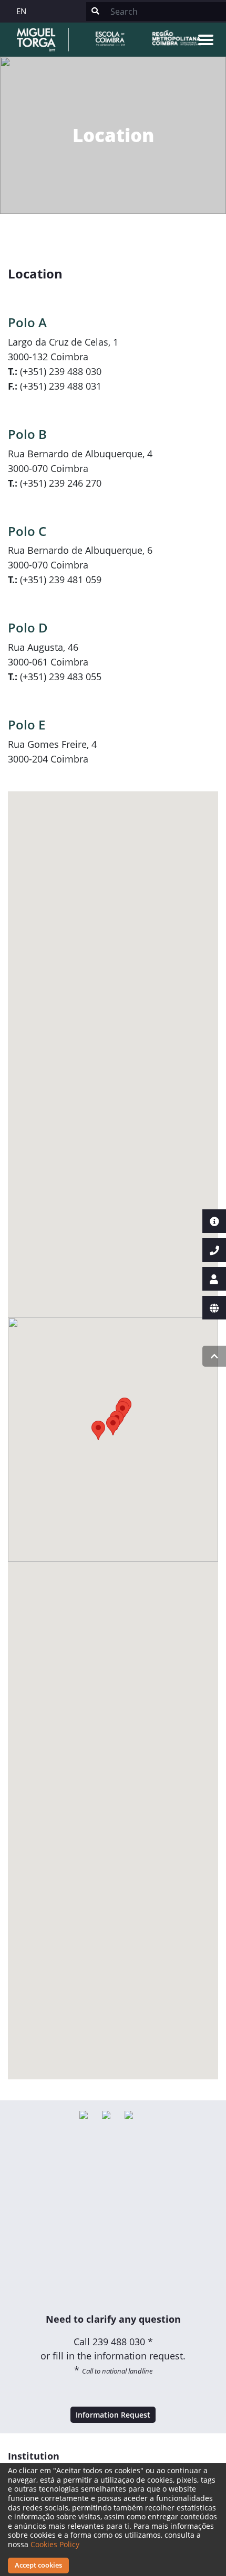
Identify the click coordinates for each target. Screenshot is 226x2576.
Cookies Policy (55, 2544)
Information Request (113, 2415)
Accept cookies (38, 2565)
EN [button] (21, 11)
